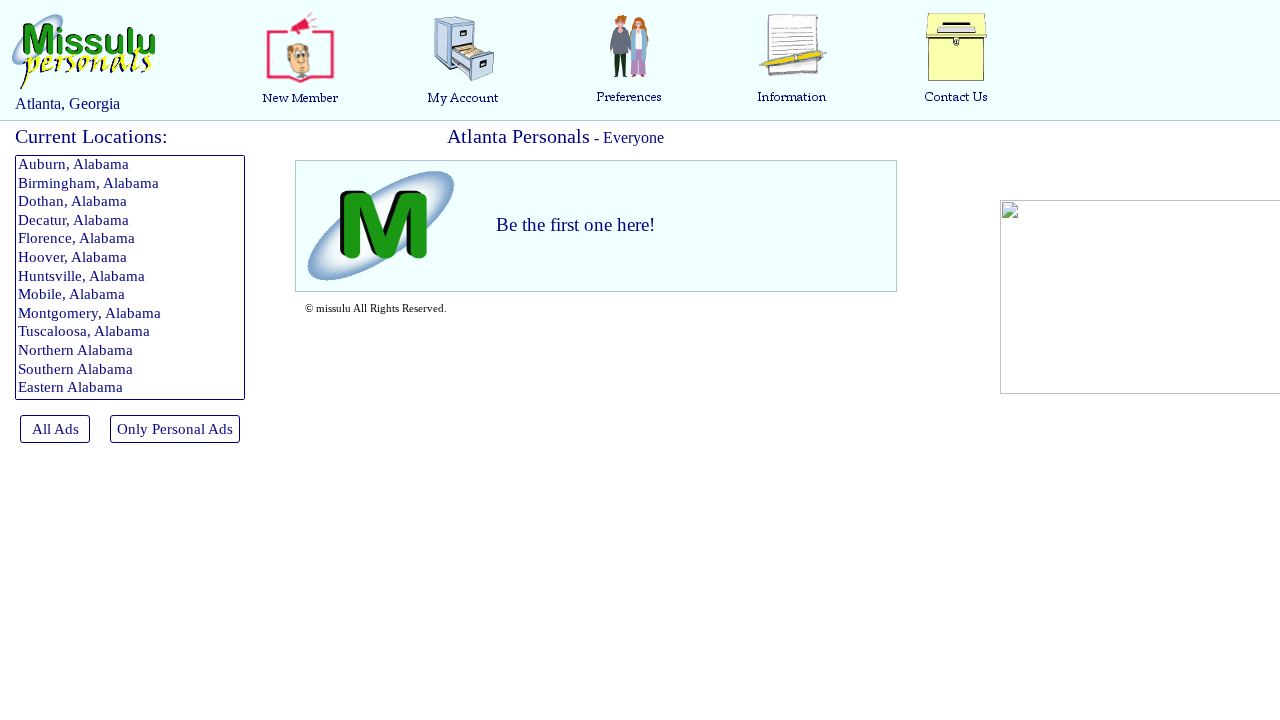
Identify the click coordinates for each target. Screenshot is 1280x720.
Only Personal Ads (175, 429)
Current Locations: (91, 136)
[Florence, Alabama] (130, 239)
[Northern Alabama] (130, 351)
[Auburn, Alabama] (130, 165)
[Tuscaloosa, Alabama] (130, 332)
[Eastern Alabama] (130, 388)
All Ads (55, 429)
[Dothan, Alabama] (130, 202)
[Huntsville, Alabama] (130, 277)
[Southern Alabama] (130, 370)
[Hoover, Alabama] (130, 258)
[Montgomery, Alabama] (130, 314)
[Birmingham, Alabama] (130, 184)
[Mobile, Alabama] (130, 295)
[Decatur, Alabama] (130, 221)
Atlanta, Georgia (67, 103)
